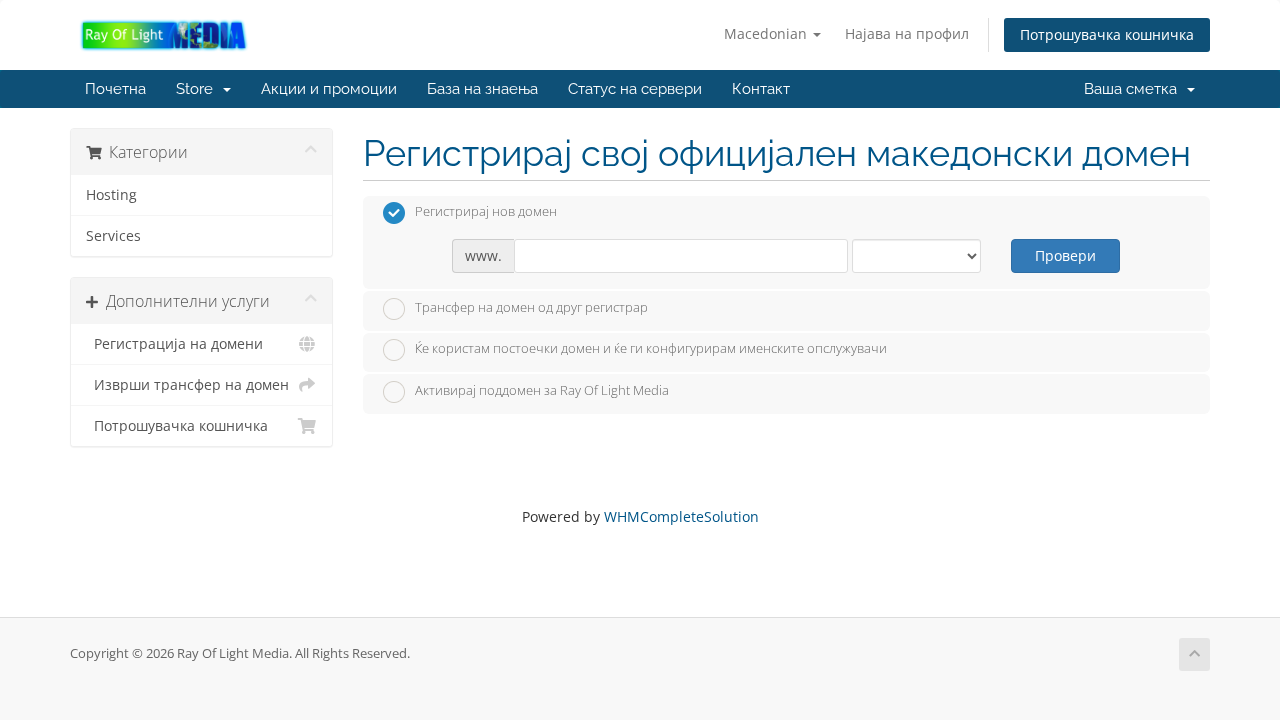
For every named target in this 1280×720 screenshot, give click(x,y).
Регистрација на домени (174, 344)
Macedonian (767, 33)
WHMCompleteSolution (681, 516)
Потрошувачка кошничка (1107, 34)
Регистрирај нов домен (486, 212)
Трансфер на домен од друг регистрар (531, 307)
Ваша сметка (1134, 89)
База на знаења (482, 89)
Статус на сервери (635, 89)
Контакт (761, 89)
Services (113, 236)
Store (198, 89)
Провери (1065, 255)
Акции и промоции (329, 89)
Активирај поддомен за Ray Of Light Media (542, 390)
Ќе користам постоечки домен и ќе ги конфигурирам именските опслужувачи (651, 349)
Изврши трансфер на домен (187, 385)
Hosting (111, 195)
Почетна (115, 89)
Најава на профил (907, 33)
